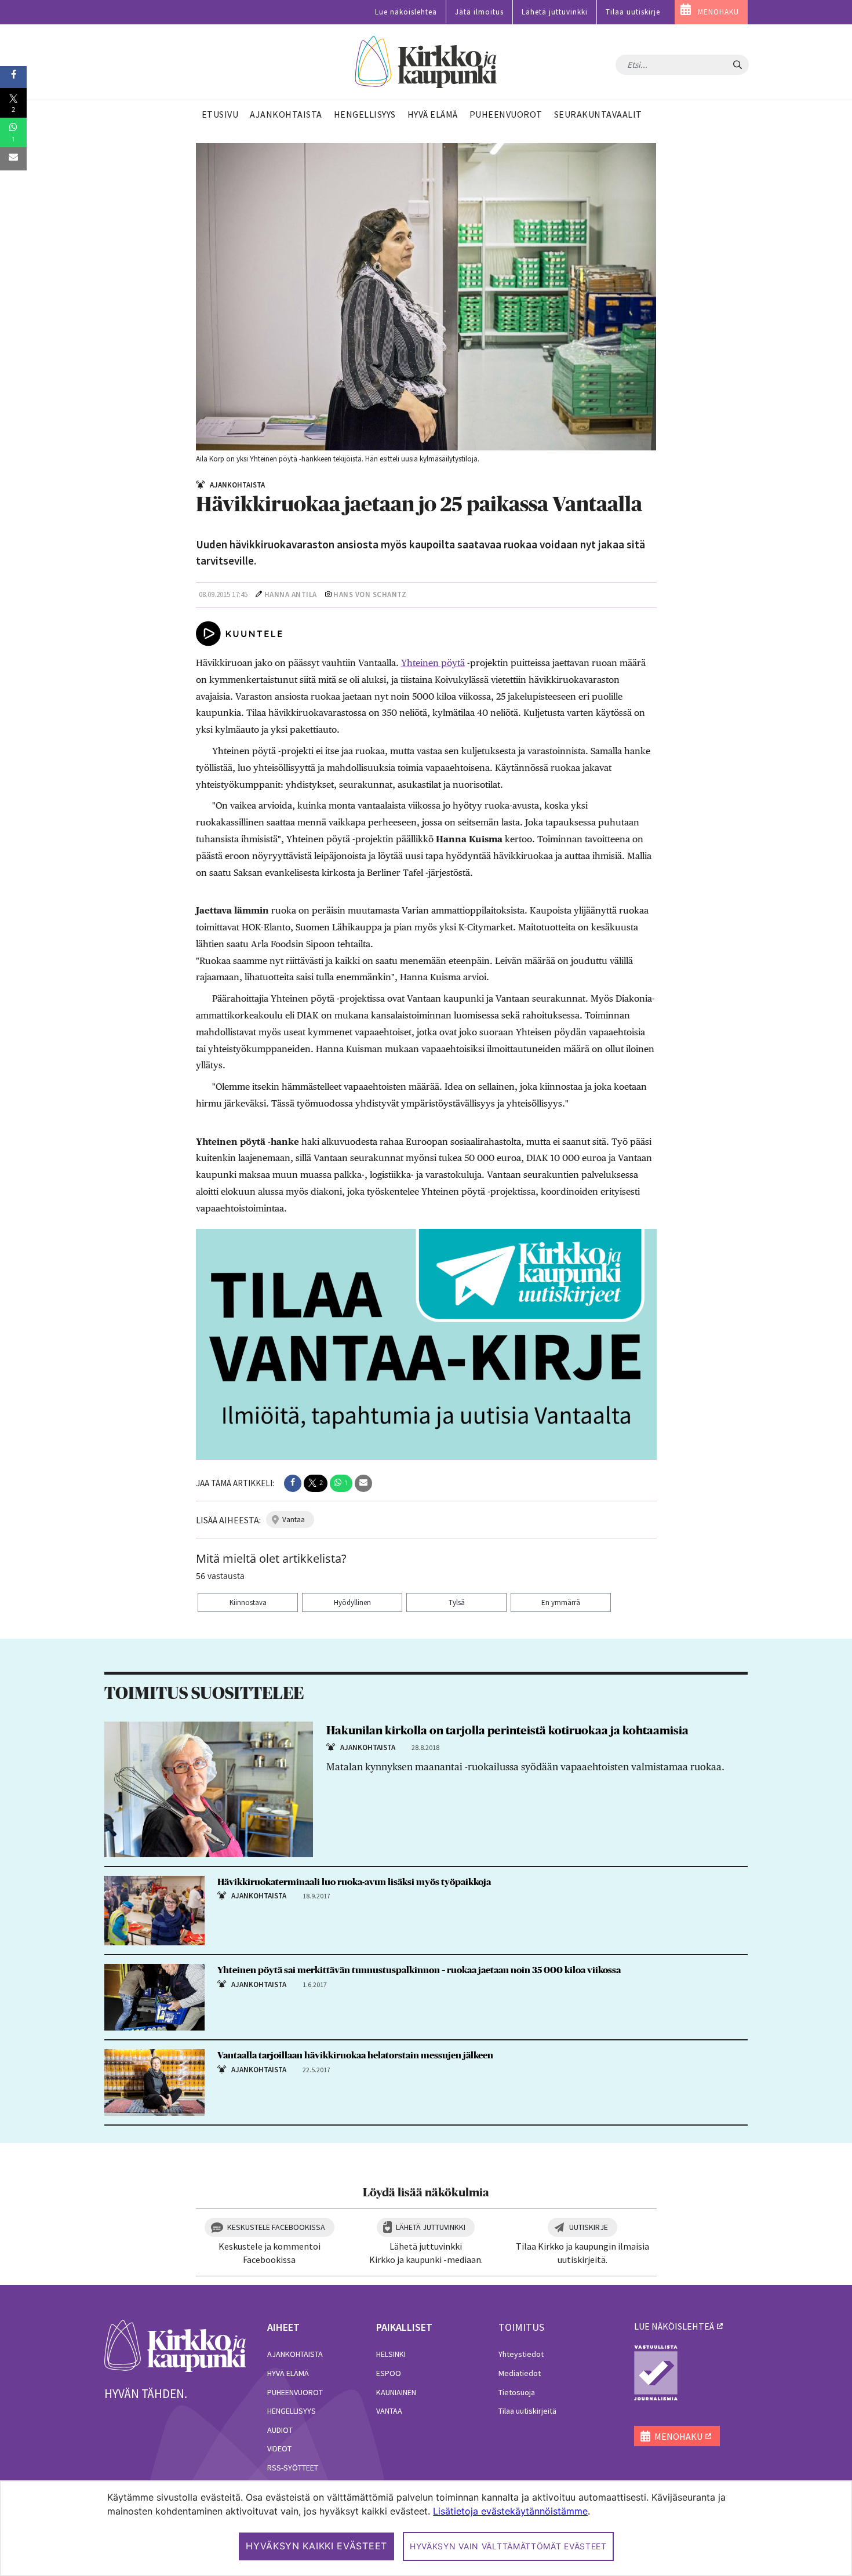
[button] (293, 1483)
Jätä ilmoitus (479, 12)
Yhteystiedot (521, 2354)
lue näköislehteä (674, 2326)
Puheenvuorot (295, 2392)
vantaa (294, 1520)
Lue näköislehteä (406, 12)
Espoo (389, 2373)
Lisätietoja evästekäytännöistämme (510, 2511)
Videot (279, 2448)
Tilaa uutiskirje (633, 12)
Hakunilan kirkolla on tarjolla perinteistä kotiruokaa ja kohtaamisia (507, 1731)
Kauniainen (396, 2392)
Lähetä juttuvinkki (555, 12)
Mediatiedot (520, 2373)
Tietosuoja (517, 2392)
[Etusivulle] (426, 62)
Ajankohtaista (295, 2354)
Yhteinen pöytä (433, 663)
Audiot (280, 2430)
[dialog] (426, 2528)
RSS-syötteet (293, 2468)
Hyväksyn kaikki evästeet (316, 2546)
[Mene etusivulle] (175, 2345)
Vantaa (389, 2411)
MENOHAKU (718, 12)
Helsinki (391, 2354)
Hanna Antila (291, 594)
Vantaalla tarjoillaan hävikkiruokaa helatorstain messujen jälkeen (355, 2055)
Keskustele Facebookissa (276, 2227)
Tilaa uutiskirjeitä (527, 2411)
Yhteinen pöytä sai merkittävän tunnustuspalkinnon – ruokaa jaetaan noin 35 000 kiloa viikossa (419, 1970)
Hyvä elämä (288, 2373)
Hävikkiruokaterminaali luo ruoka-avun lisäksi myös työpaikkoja (354, 1882)
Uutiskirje (589, 2227)
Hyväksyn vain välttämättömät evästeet (508, 2546)
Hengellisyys (292, 2411)
